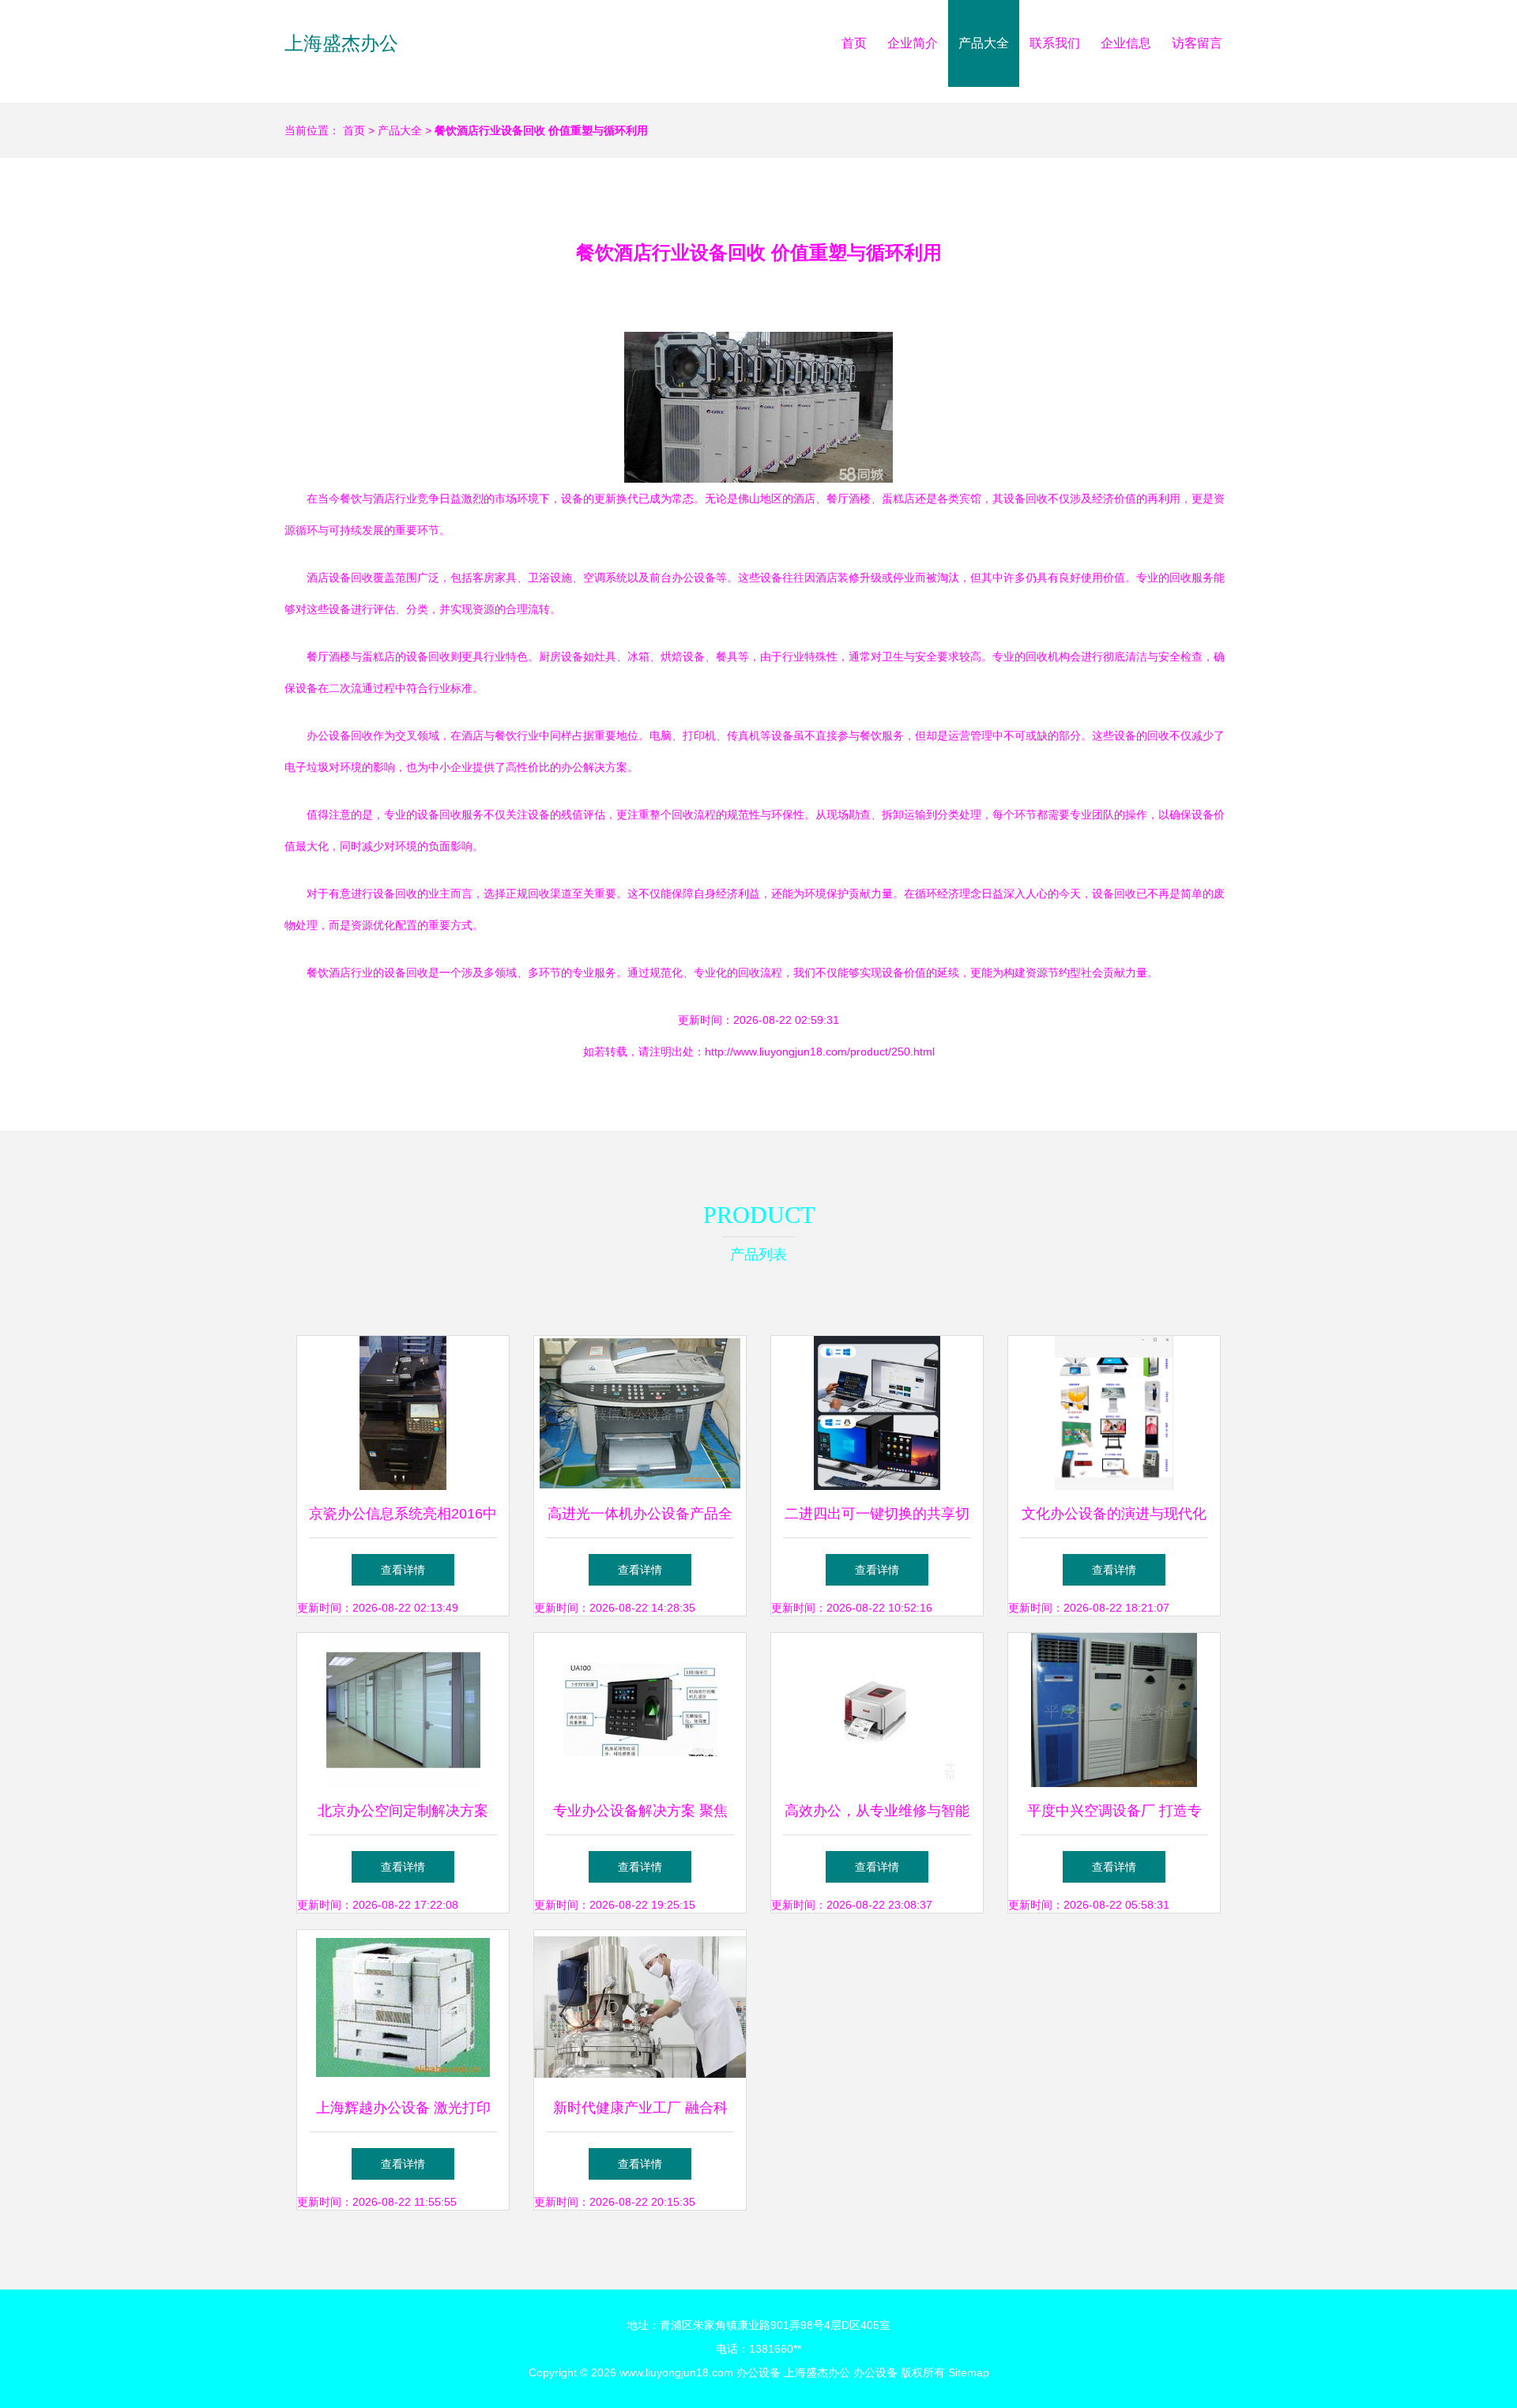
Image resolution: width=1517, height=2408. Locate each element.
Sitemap (969, 2372)
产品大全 (984, 43)
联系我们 (1055, 43)
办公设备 (758, 2372)
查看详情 (403, 1570)
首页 (854, 43)
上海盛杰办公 (341, 43)
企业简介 (913, 43)
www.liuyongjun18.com (676, 2372)
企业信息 (1126, 43)
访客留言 (1197, 43)
